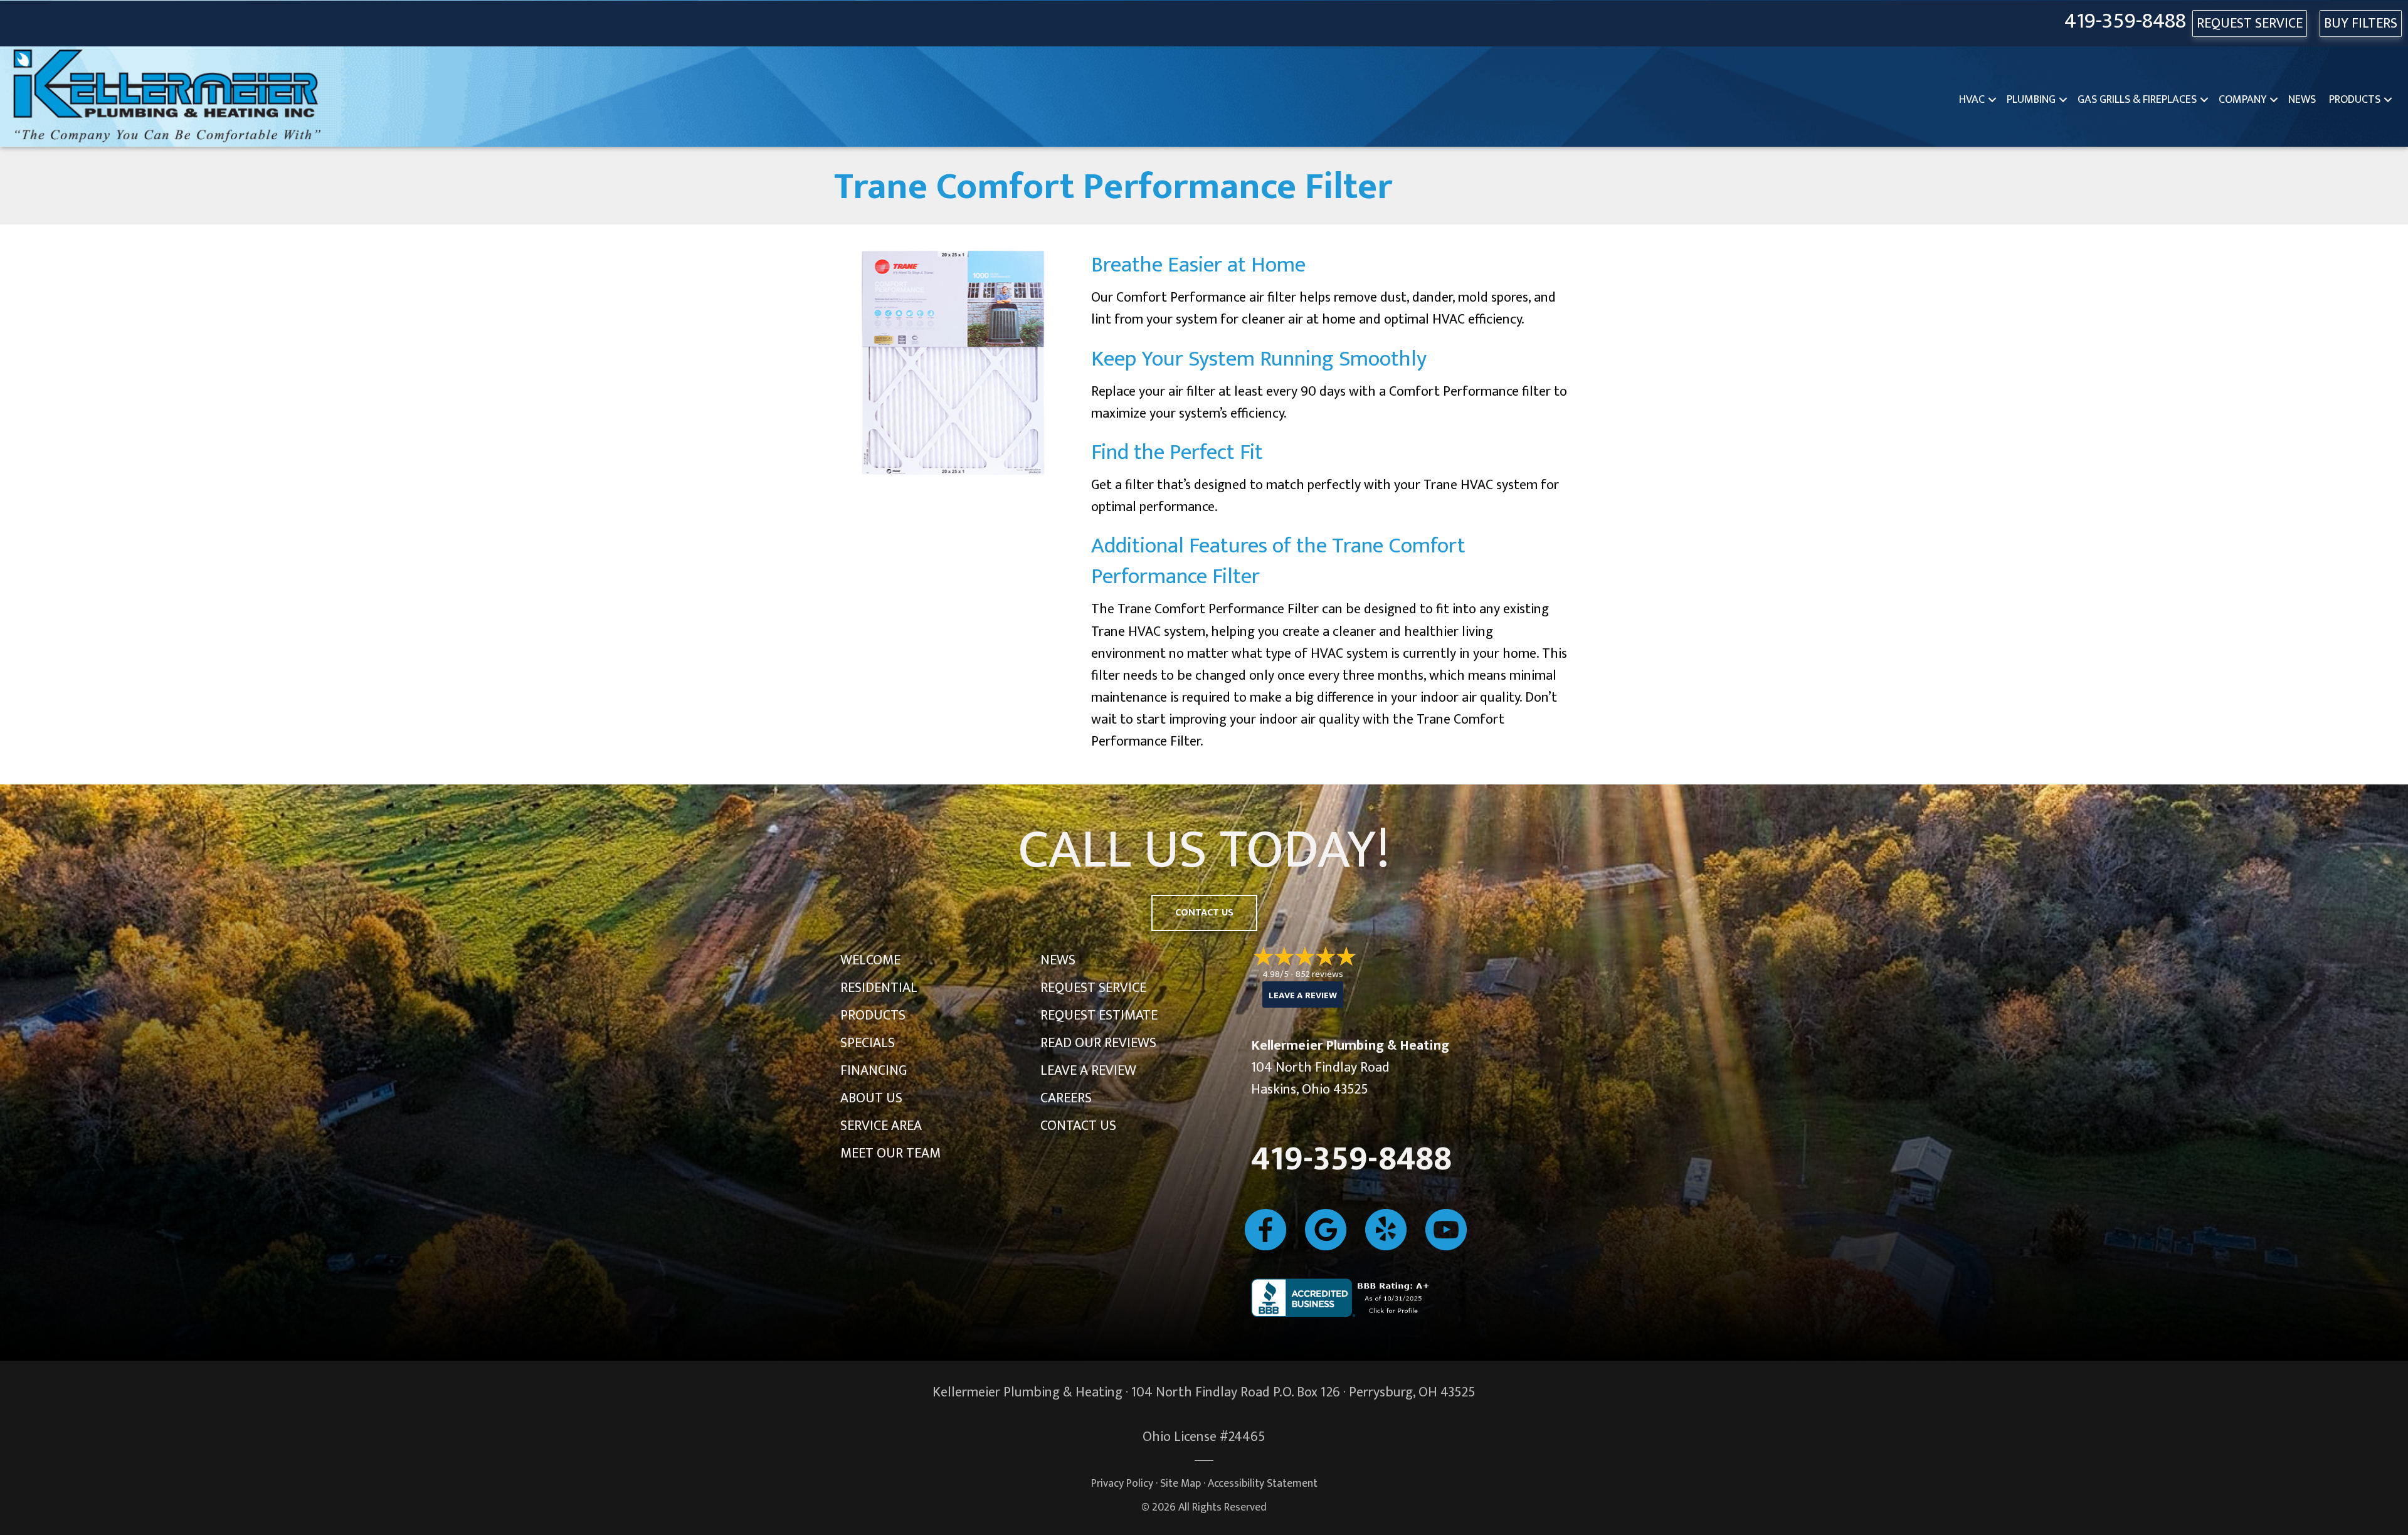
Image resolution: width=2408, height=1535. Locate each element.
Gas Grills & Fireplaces (2137, 100)
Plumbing (2031, 100)
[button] (1992, 100)
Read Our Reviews (1098, 1043)
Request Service (1093, 988)
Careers (1066, 1098)
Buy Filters (2361, 24)
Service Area (881, 1126)
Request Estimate (1099, 1015)
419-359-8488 (2125, 22)
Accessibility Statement (1263, 1483)
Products (2355, 100)
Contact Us (1078, 1126)
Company (2242, 100)
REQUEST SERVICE (2250, 24)
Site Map (1180, 1483)
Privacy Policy (1122, 1483)
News (2302, 100)
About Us (871, 1098)
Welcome (870, 960)
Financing (874, 1071)
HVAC (1972, 100)
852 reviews (1319, 974)
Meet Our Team (890, 1153)
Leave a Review (1088, 1071)
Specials (868, 1043)
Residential (879, 988)
